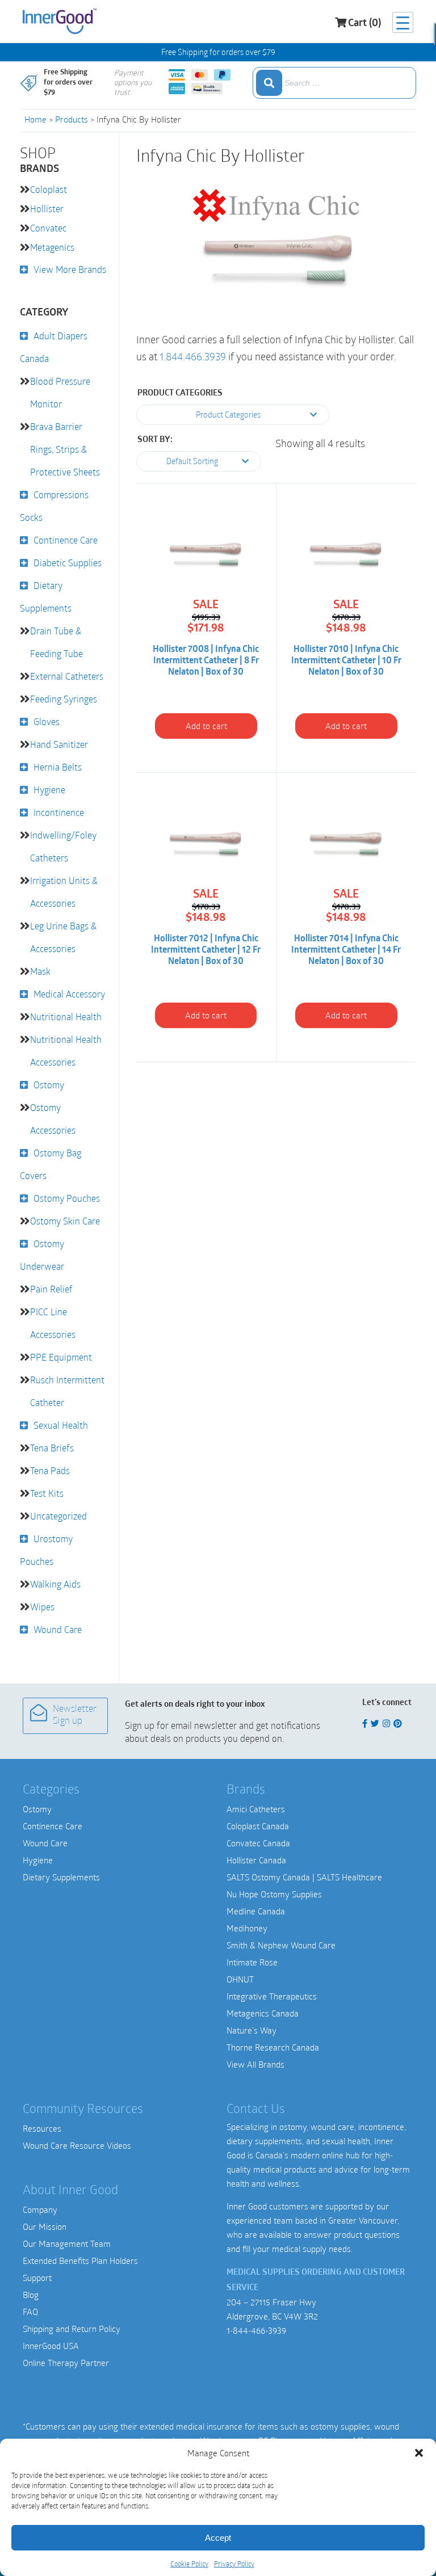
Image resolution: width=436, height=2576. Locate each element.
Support (37, 2278)
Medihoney (247, 1928)
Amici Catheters (256, 1809)
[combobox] (334, 83)
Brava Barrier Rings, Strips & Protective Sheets (65, 449)
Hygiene (49, 790)
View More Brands (70, 269)
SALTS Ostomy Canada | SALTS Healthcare (304, 1877)
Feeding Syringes (64, 699)
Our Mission (45, 2226)
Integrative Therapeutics (272, 1996)
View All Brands (255, 2064)
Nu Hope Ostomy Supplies (274, 1894)
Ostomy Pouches (67, 1198)
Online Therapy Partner (66, 2363)
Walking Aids (55, 1584)
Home (35, 119)
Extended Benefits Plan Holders (80, 2261)
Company (40, 2209)
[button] (419, 2453)
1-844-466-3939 (256, 2330)
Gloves (47, 721)
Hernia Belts (58, 767)
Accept (218, 2538)
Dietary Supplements (61, 1877)
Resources (42, 2128)
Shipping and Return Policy (72, 2329)
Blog (31, 2295)
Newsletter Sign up (75, 1716)
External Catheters (67, 676)
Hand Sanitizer (59, 744)
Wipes (42, 1607)
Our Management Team (67, 2244)
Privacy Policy (234, 2564)
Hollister (47, 209)
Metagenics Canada (263, 2013)
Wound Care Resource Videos (77, 2145)
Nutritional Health (66, 1016)
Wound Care (58, 1629)
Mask (40, 971)
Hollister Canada (256, 1860)
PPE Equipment (61, 1357)
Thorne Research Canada (273, 2047)
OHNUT (240, 1979)
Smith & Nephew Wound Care (281, 1945)
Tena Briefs (52, 1448)
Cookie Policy (189, 2564)
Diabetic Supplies (68, 563)
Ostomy (49, 1085)
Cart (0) (364, 24)
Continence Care (66, 540)
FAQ (30, 2312)
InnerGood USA (51, 2346)
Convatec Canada (258, 1843)
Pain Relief (51, 1289)
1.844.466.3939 (193, 356)
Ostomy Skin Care (65, 1221)
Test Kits (47, 1493)
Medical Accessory (69, 994)
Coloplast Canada (258, 1826)
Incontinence (59, 812)
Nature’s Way (251, 2030)
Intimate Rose (252, 1962)
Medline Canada (256, 1911)
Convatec (48, 228)
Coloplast (49, 189)
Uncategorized (58, 1516)
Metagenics (52, 247)
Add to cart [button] (206, 726)
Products (72, 119)
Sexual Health (61, 1425)
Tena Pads (50, 1470)
